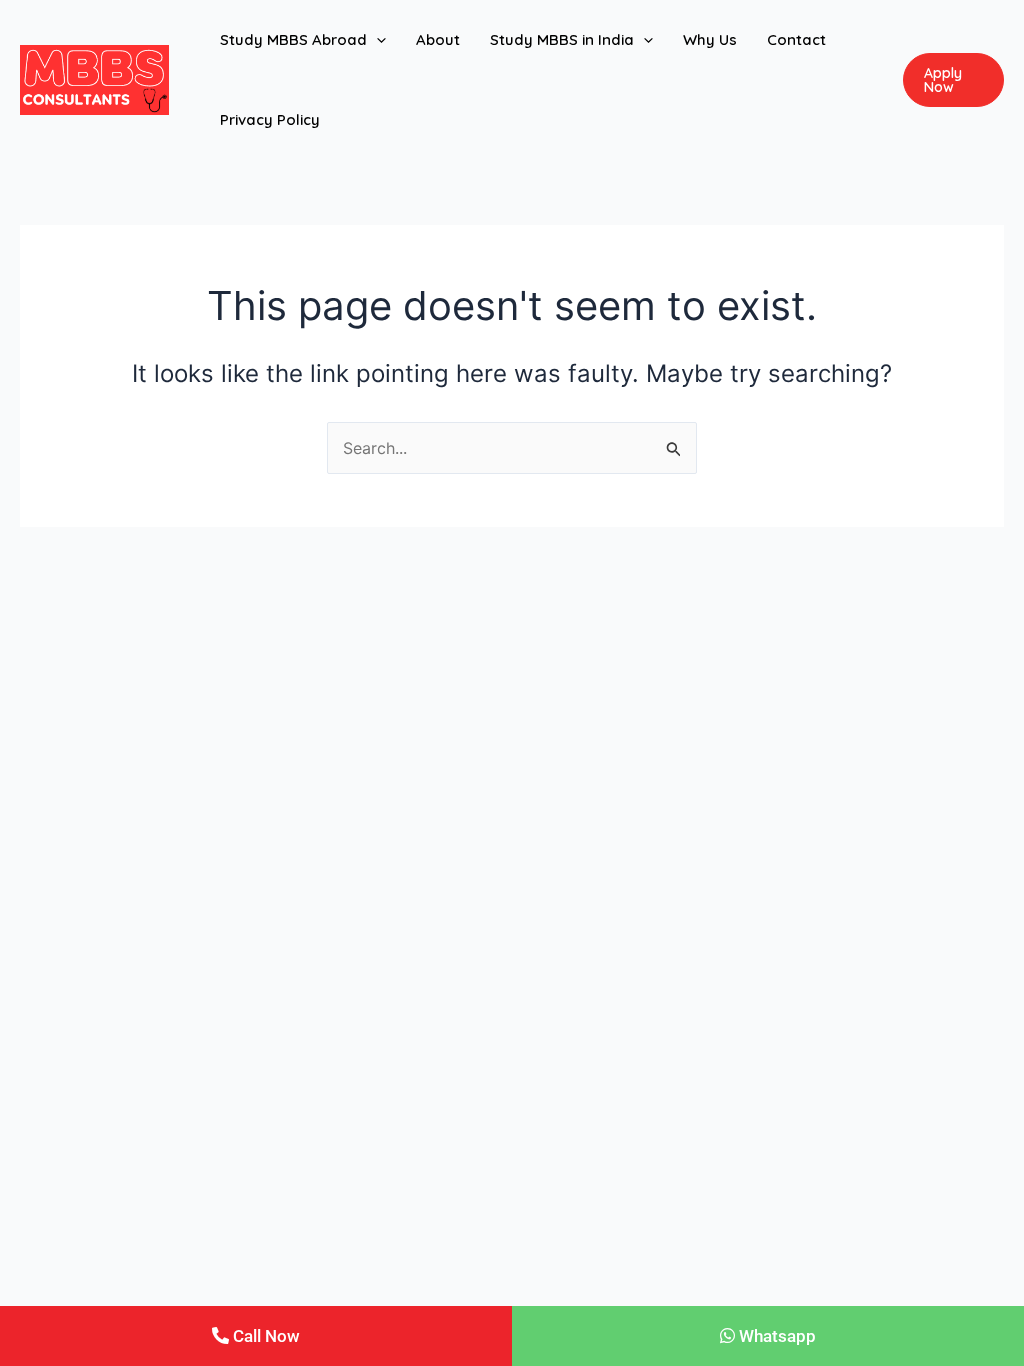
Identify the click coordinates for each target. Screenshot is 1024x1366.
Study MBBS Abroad (293, 39)
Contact (796, 39)
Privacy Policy (270, 119)
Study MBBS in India (562, 39)
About (438, 39)
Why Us (710, 39)
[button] (376, 40)
